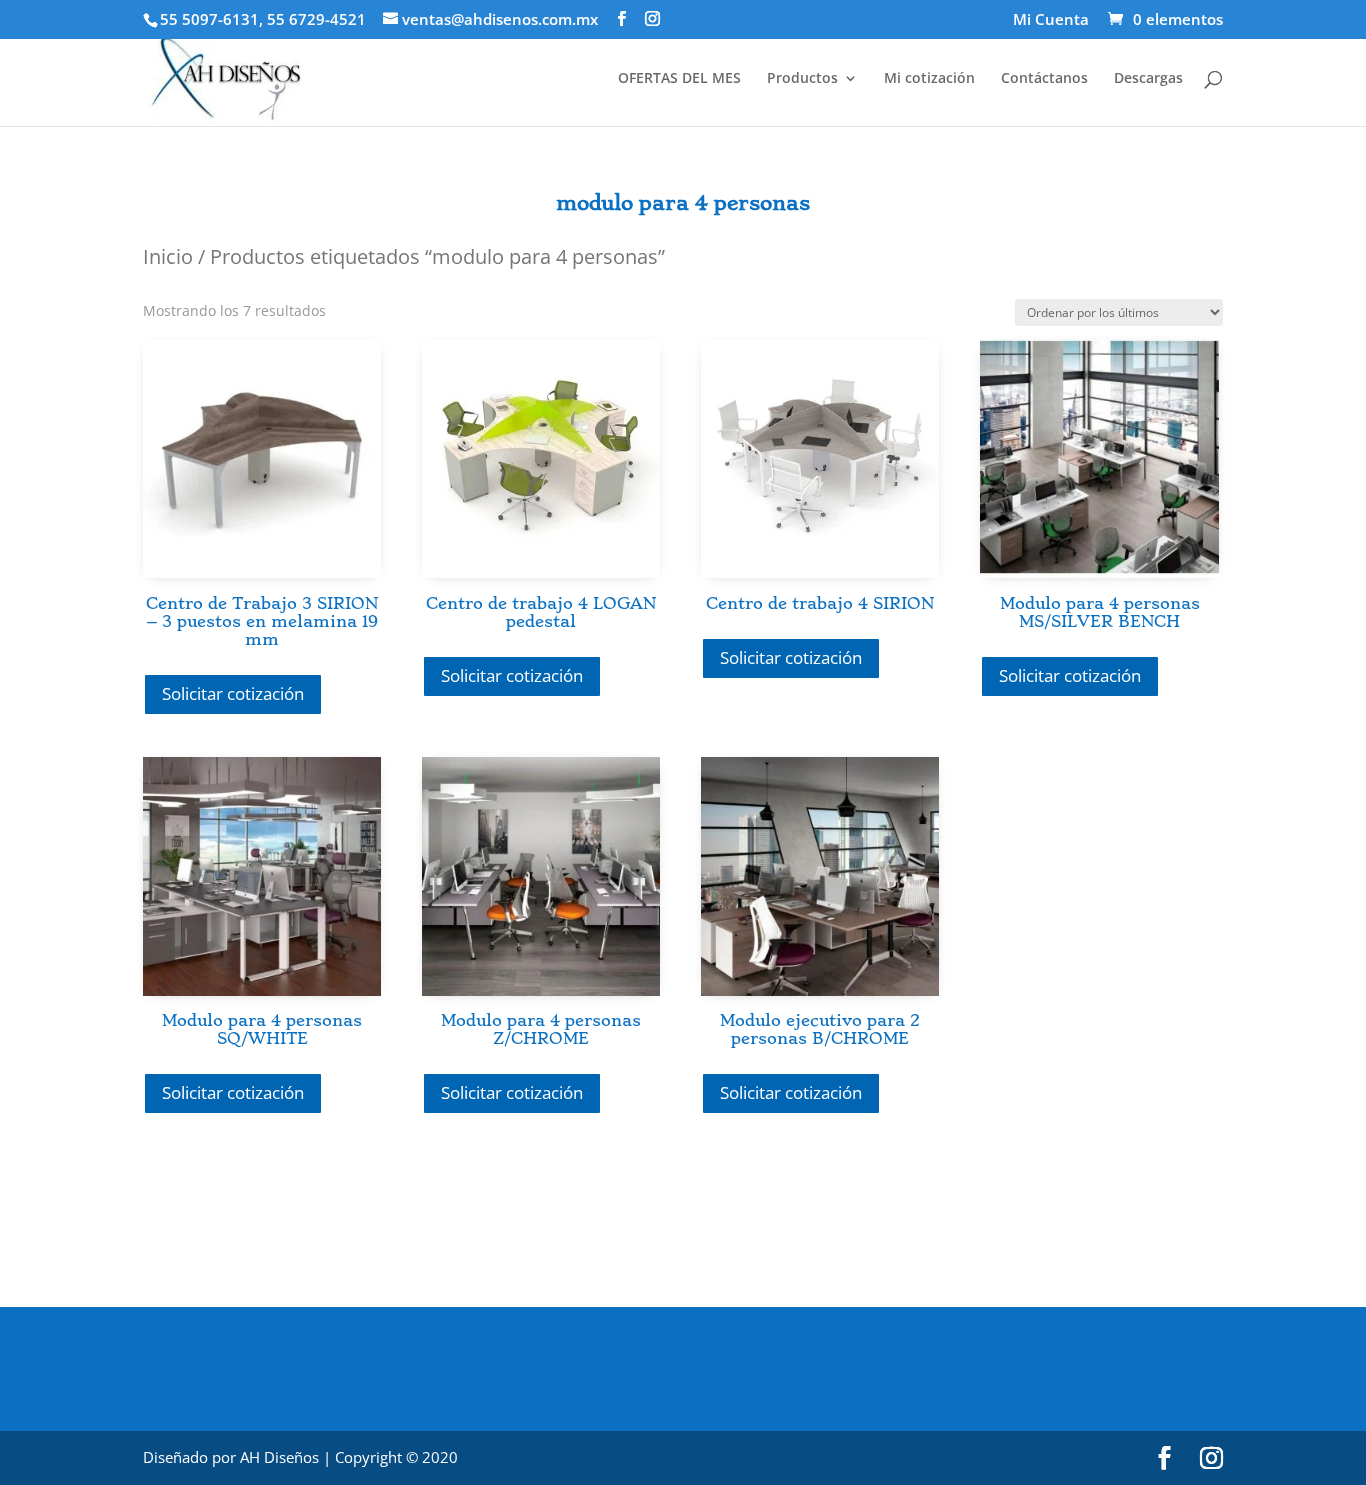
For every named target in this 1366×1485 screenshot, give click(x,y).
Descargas (1148, 79)
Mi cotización (929, 79)
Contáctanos (1044, 79)
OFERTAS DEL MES (679, 79)
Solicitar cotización (233, 693)
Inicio (168, 256)
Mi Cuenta (1051, 20)
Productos (802, 79)
